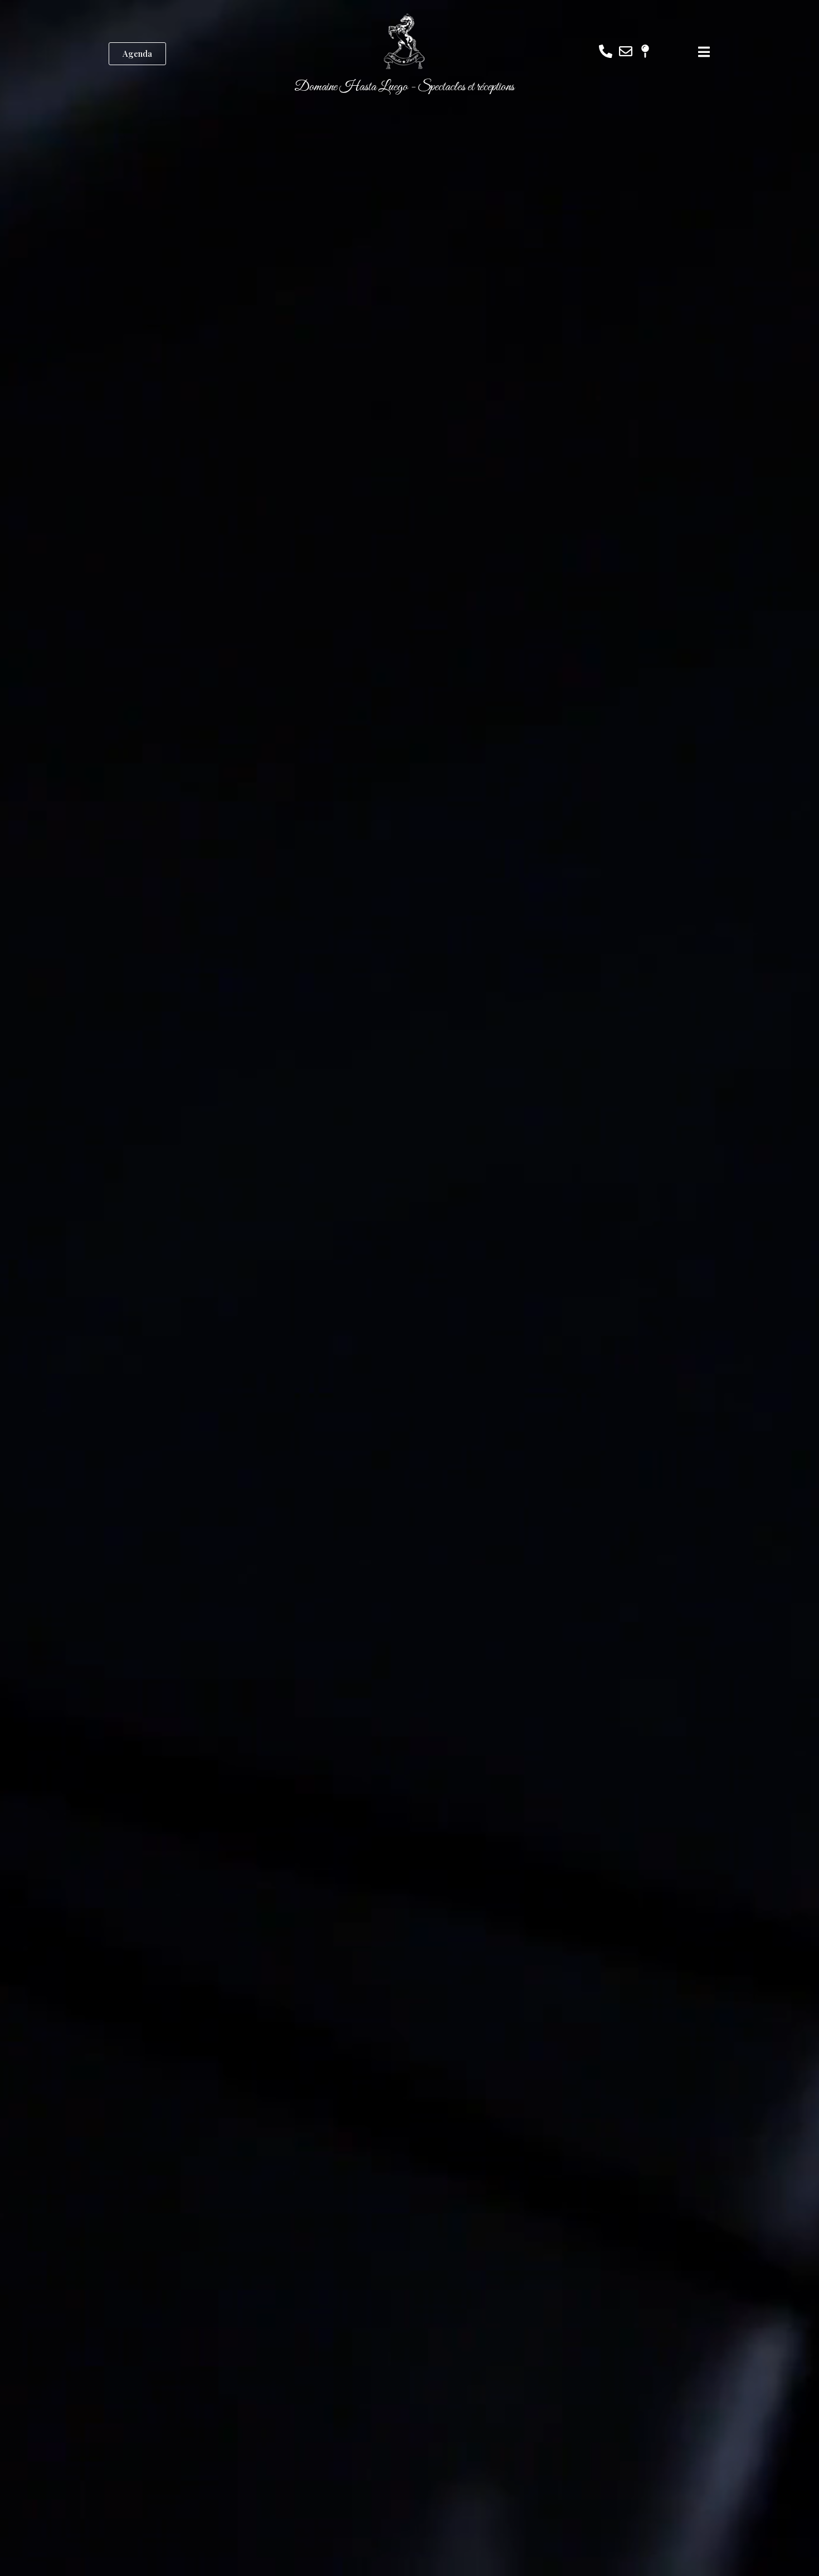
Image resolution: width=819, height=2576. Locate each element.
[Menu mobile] (704, 54)
